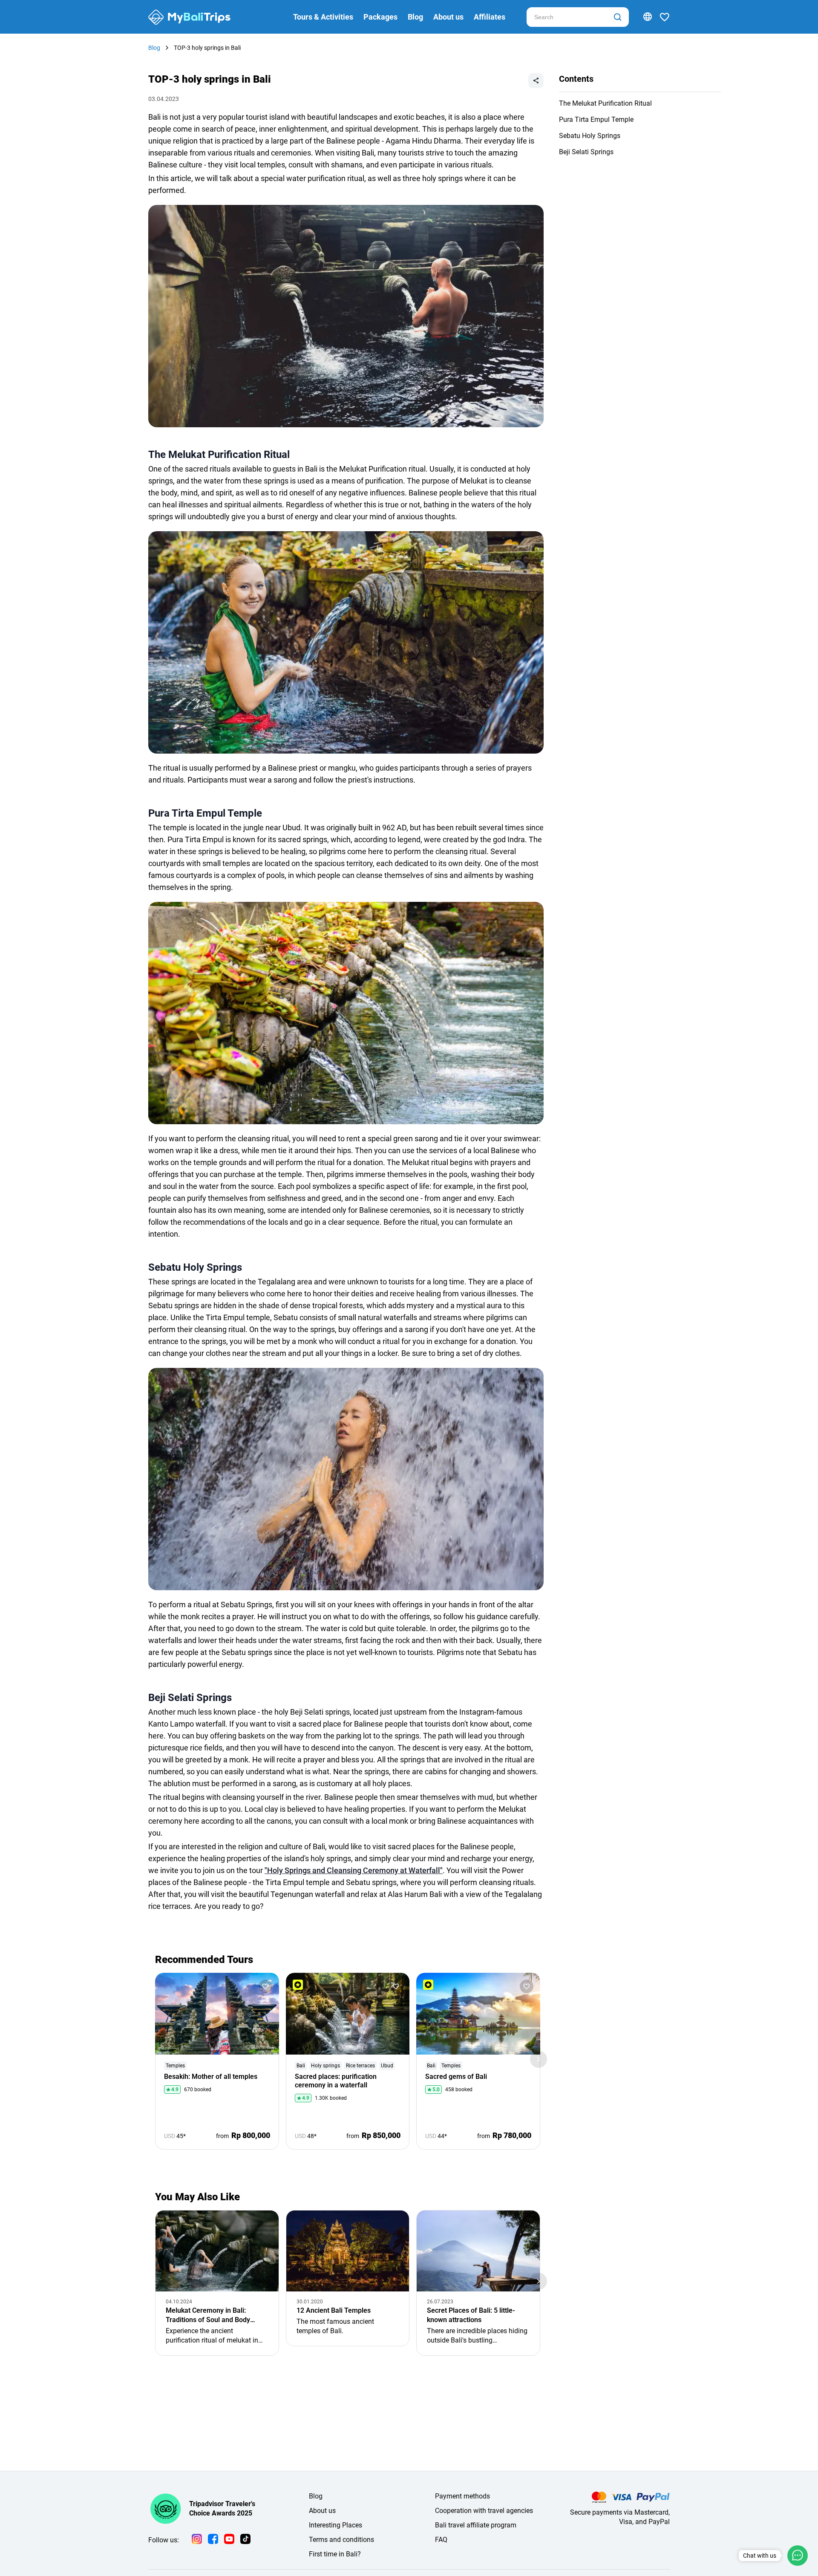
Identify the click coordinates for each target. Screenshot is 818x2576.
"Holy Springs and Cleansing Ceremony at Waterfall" (354, 1870)
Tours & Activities (323, 17)
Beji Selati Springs (586, 152)
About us (448, 17)
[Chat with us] (798, 2556)
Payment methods (462, 2496)
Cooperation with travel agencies (484, 2511)
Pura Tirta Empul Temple (596, 119)
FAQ (441, 2540)
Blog (415, 17)
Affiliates (490, 17)
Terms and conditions (341, 2540)
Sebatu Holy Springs (590, 136)
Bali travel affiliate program (476, 2525)
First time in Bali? (335, 2554)
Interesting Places (336, 2525)
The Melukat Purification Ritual (605, 103)
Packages (380, 17)
